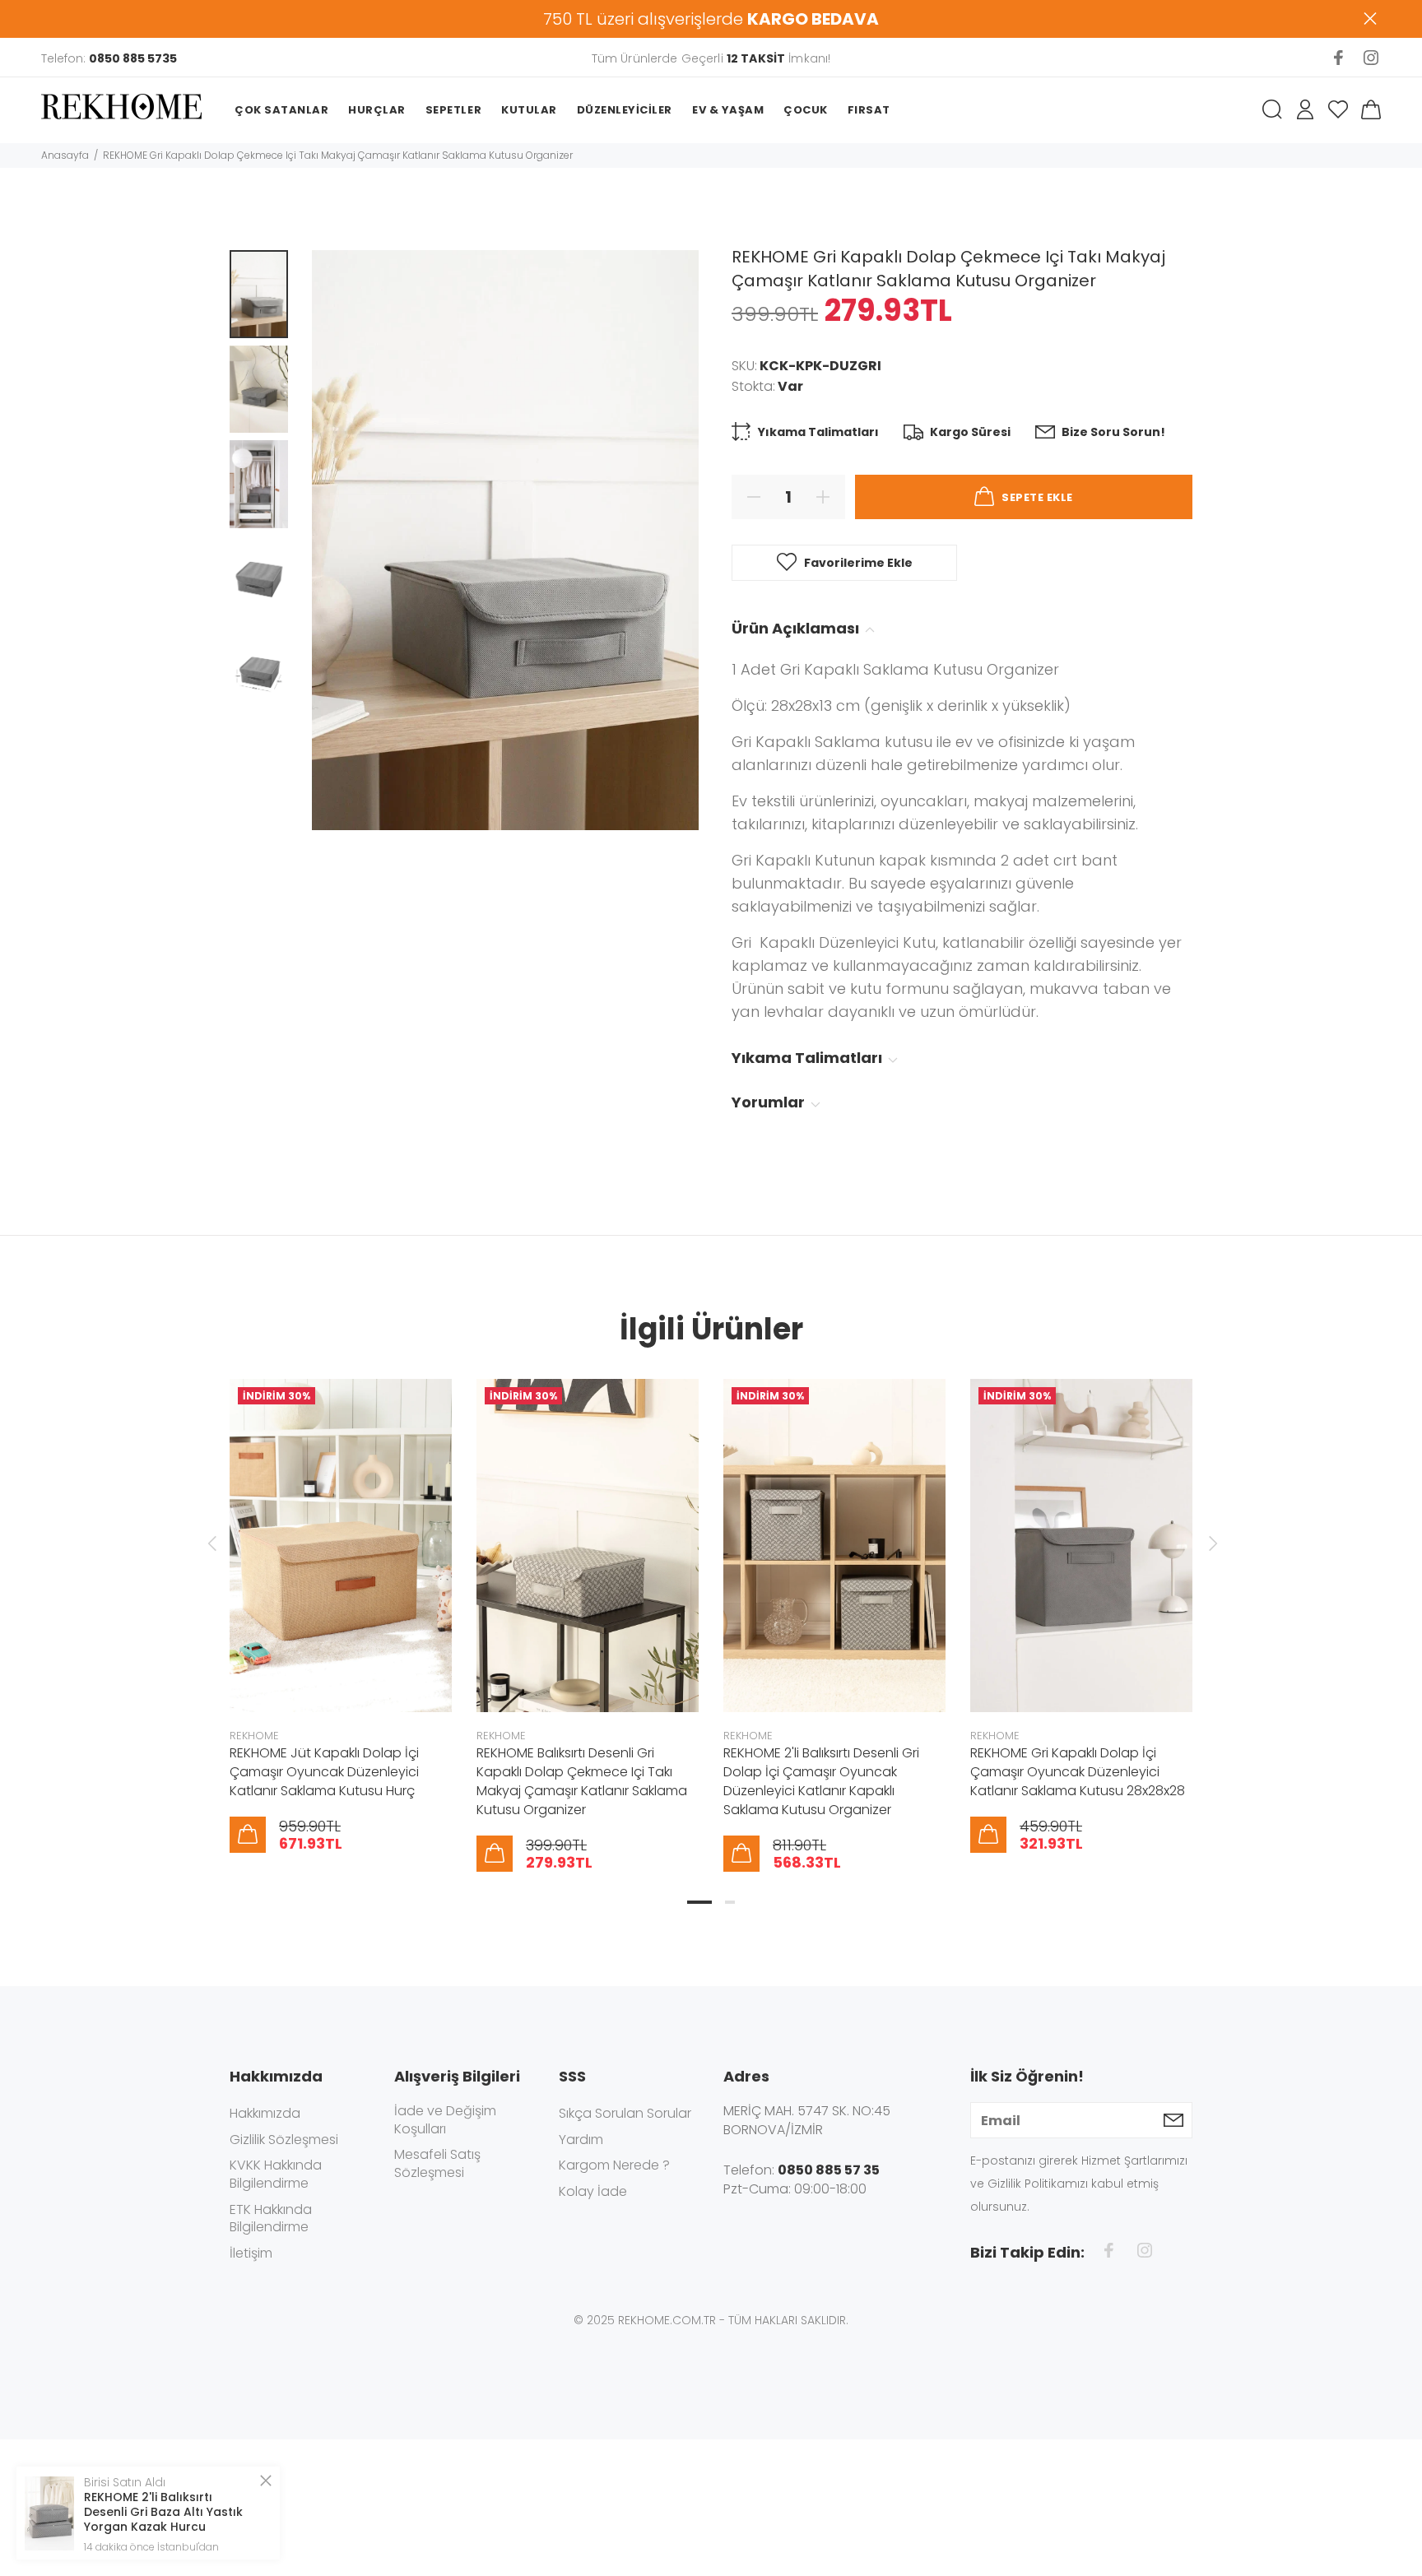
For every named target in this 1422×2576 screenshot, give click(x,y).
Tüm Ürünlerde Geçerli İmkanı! (711, 58)
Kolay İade (593, 2191)
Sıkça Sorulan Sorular (625, 2114)
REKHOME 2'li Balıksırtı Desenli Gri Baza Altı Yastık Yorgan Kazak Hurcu (163, 2512)
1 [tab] (699, 1902)
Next (1211, 1543)
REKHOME (254, 1736)
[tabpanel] (341, 1599)
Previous (211, 1543)
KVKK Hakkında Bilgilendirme (276, 2174)
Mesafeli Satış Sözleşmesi (437, 2163)
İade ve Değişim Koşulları (445, 2120)
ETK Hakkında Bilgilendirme (271, 2219)
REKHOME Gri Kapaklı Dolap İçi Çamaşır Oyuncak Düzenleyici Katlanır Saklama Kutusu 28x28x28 (1078, 1772)
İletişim (251, 2253)
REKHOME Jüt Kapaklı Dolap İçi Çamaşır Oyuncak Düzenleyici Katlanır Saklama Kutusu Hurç (324, 1772)
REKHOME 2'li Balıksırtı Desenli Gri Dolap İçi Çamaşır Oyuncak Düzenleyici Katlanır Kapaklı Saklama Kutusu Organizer (821, 1781)
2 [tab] (730, 1902)
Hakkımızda (265, 2114)
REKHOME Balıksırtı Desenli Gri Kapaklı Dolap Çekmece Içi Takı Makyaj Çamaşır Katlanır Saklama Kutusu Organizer (582, 1781)
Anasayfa (65, 155)
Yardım (581, 2140)
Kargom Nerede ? (614, 2165)
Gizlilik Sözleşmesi (284, 2140)
